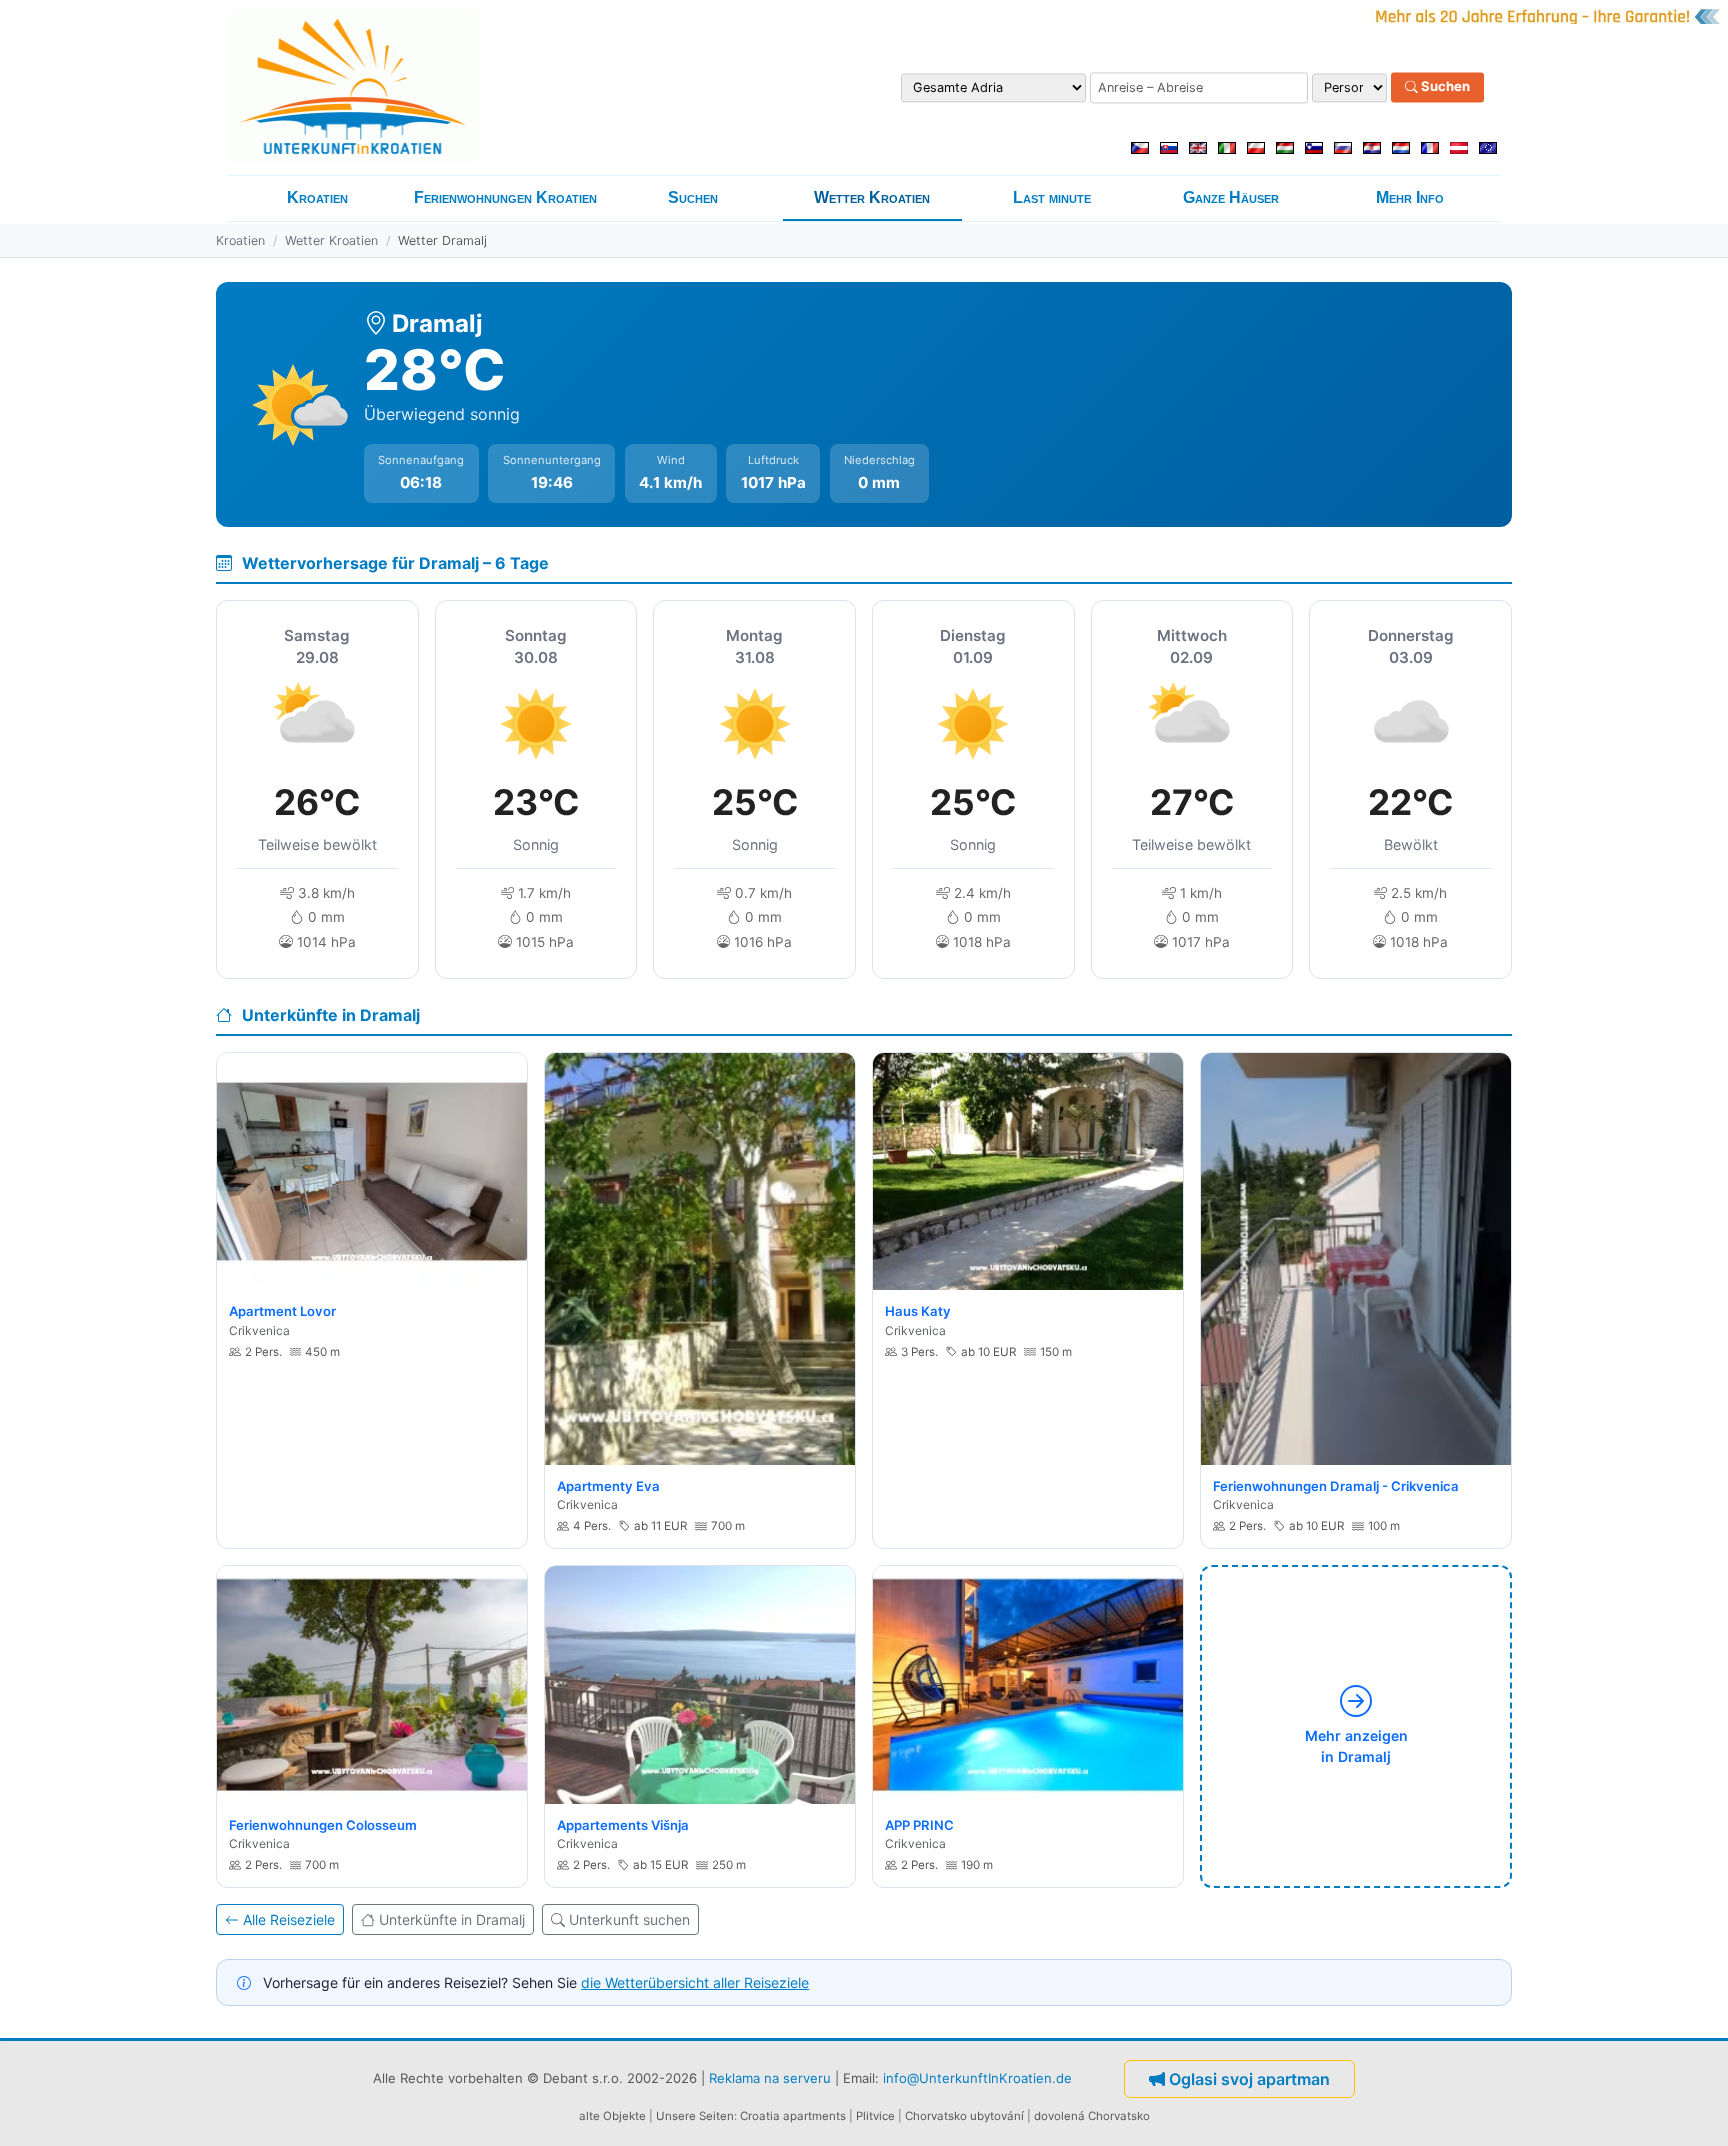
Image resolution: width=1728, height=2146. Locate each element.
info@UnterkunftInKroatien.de (977, 2078)
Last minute (1052, 197)
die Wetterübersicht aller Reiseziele (695, 1982)
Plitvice (875, 2116)
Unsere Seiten (695, 2116)
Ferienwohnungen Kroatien (505, 197)
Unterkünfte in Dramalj (452, 1919)
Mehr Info (1410, 197)
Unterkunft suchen (629, 1919)
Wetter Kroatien (872, 197)
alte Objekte (612, 2116)
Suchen (1444, 87)
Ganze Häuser (1231, 197)
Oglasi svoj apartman (1249, 2079)
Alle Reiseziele (289, 1919)
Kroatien (317, 197)
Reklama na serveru (770, 2078)
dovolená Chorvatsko (1092, 2116)
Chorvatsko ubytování (964, 2116)
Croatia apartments (793, 2116)
